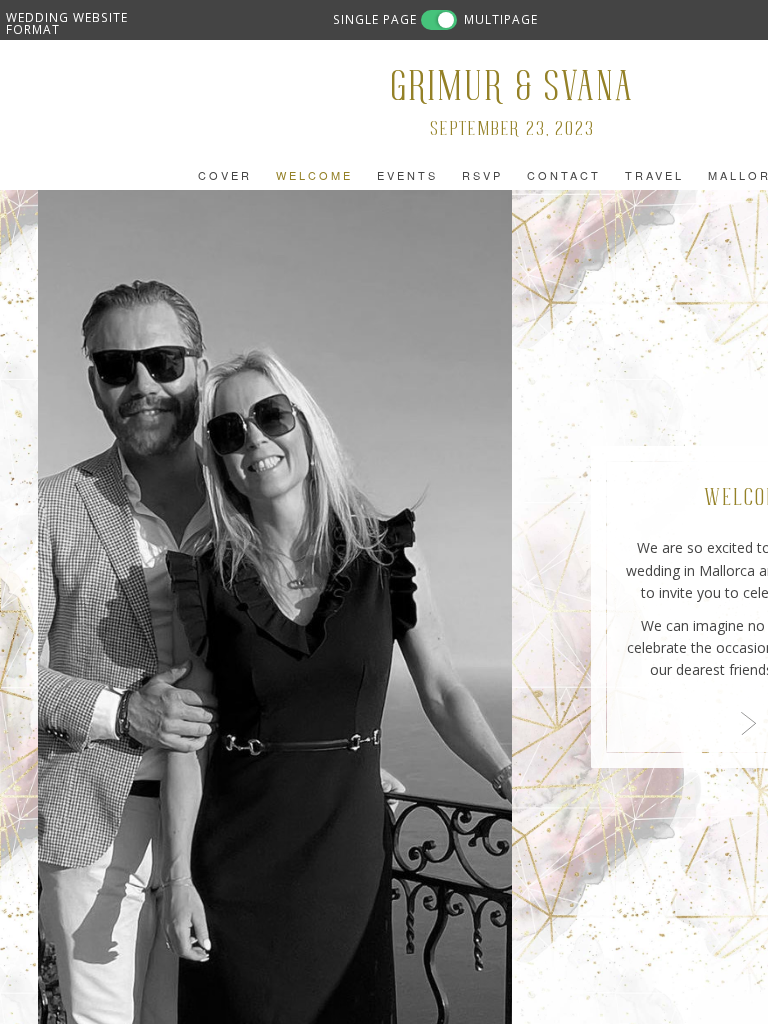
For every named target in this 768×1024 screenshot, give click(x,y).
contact (564, 175)
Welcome (314, 175)
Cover (225, 175)
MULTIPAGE (501, 19)
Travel (654, 175)
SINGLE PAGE (375, 19)
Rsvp (482, 175)
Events (407, 175)
